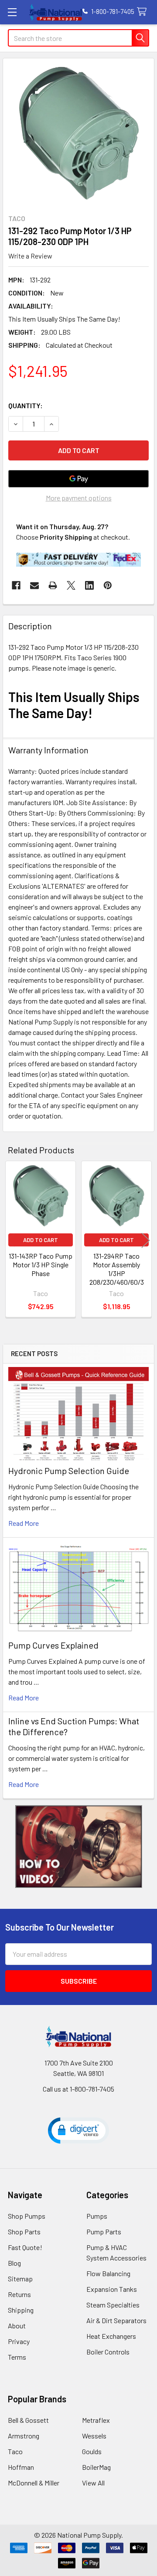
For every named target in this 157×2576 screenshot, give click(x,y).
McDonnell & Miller (34, 2483)
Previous (11, 1240)
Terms (17, 2357)
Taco (15, 2451)
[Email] (34, 585)
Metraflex (96, 2420)
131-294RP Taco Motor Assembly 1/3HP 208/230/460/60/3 (117, 1269)
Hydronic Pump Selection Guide (69, 1471)
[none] (78, 134)
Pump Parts (104, 2232)
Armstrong (24, 2436)
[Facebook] (16, 585)
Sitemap (20, 2279)
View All (93, 2483)
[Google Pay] (78, 479)
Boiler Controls (108, 2352)
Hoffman (21, 2467)
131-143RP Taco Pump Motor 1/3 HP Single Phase (41, 1264)
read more (24, 1523)
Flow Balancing (108, 2273)
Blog (14, 2263)
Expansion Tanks (112, 2289)
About (17, 2326)
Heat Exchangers (111, 2336)
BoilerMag (96, 2467)
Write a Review (30, 256)
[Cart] (144, 12)
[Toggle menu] (12, 12)
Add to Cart (41, 1240)
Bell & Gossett (28, 2420)
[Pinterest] (108, 585)
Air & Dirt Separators (116, 2320)
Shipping (21, 2310)
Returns (19, 2294)
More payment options (79, 498)
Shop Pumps (27, 2216)
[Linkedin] (89, 585)
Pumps (97, 2216)
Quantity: (26, 405)
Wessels (94, 2436)
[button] (79, 1847)
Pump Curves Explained (53, 1645)
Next (146, 1240)
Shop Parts (24, 2232)
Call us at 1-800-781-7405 (78, 2089)
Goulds (92, 2451)
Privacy (19, 2341)
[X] (71, 585)
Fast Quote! (25, 2247)
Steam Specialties (113, 2305)
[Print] (53, 585)
